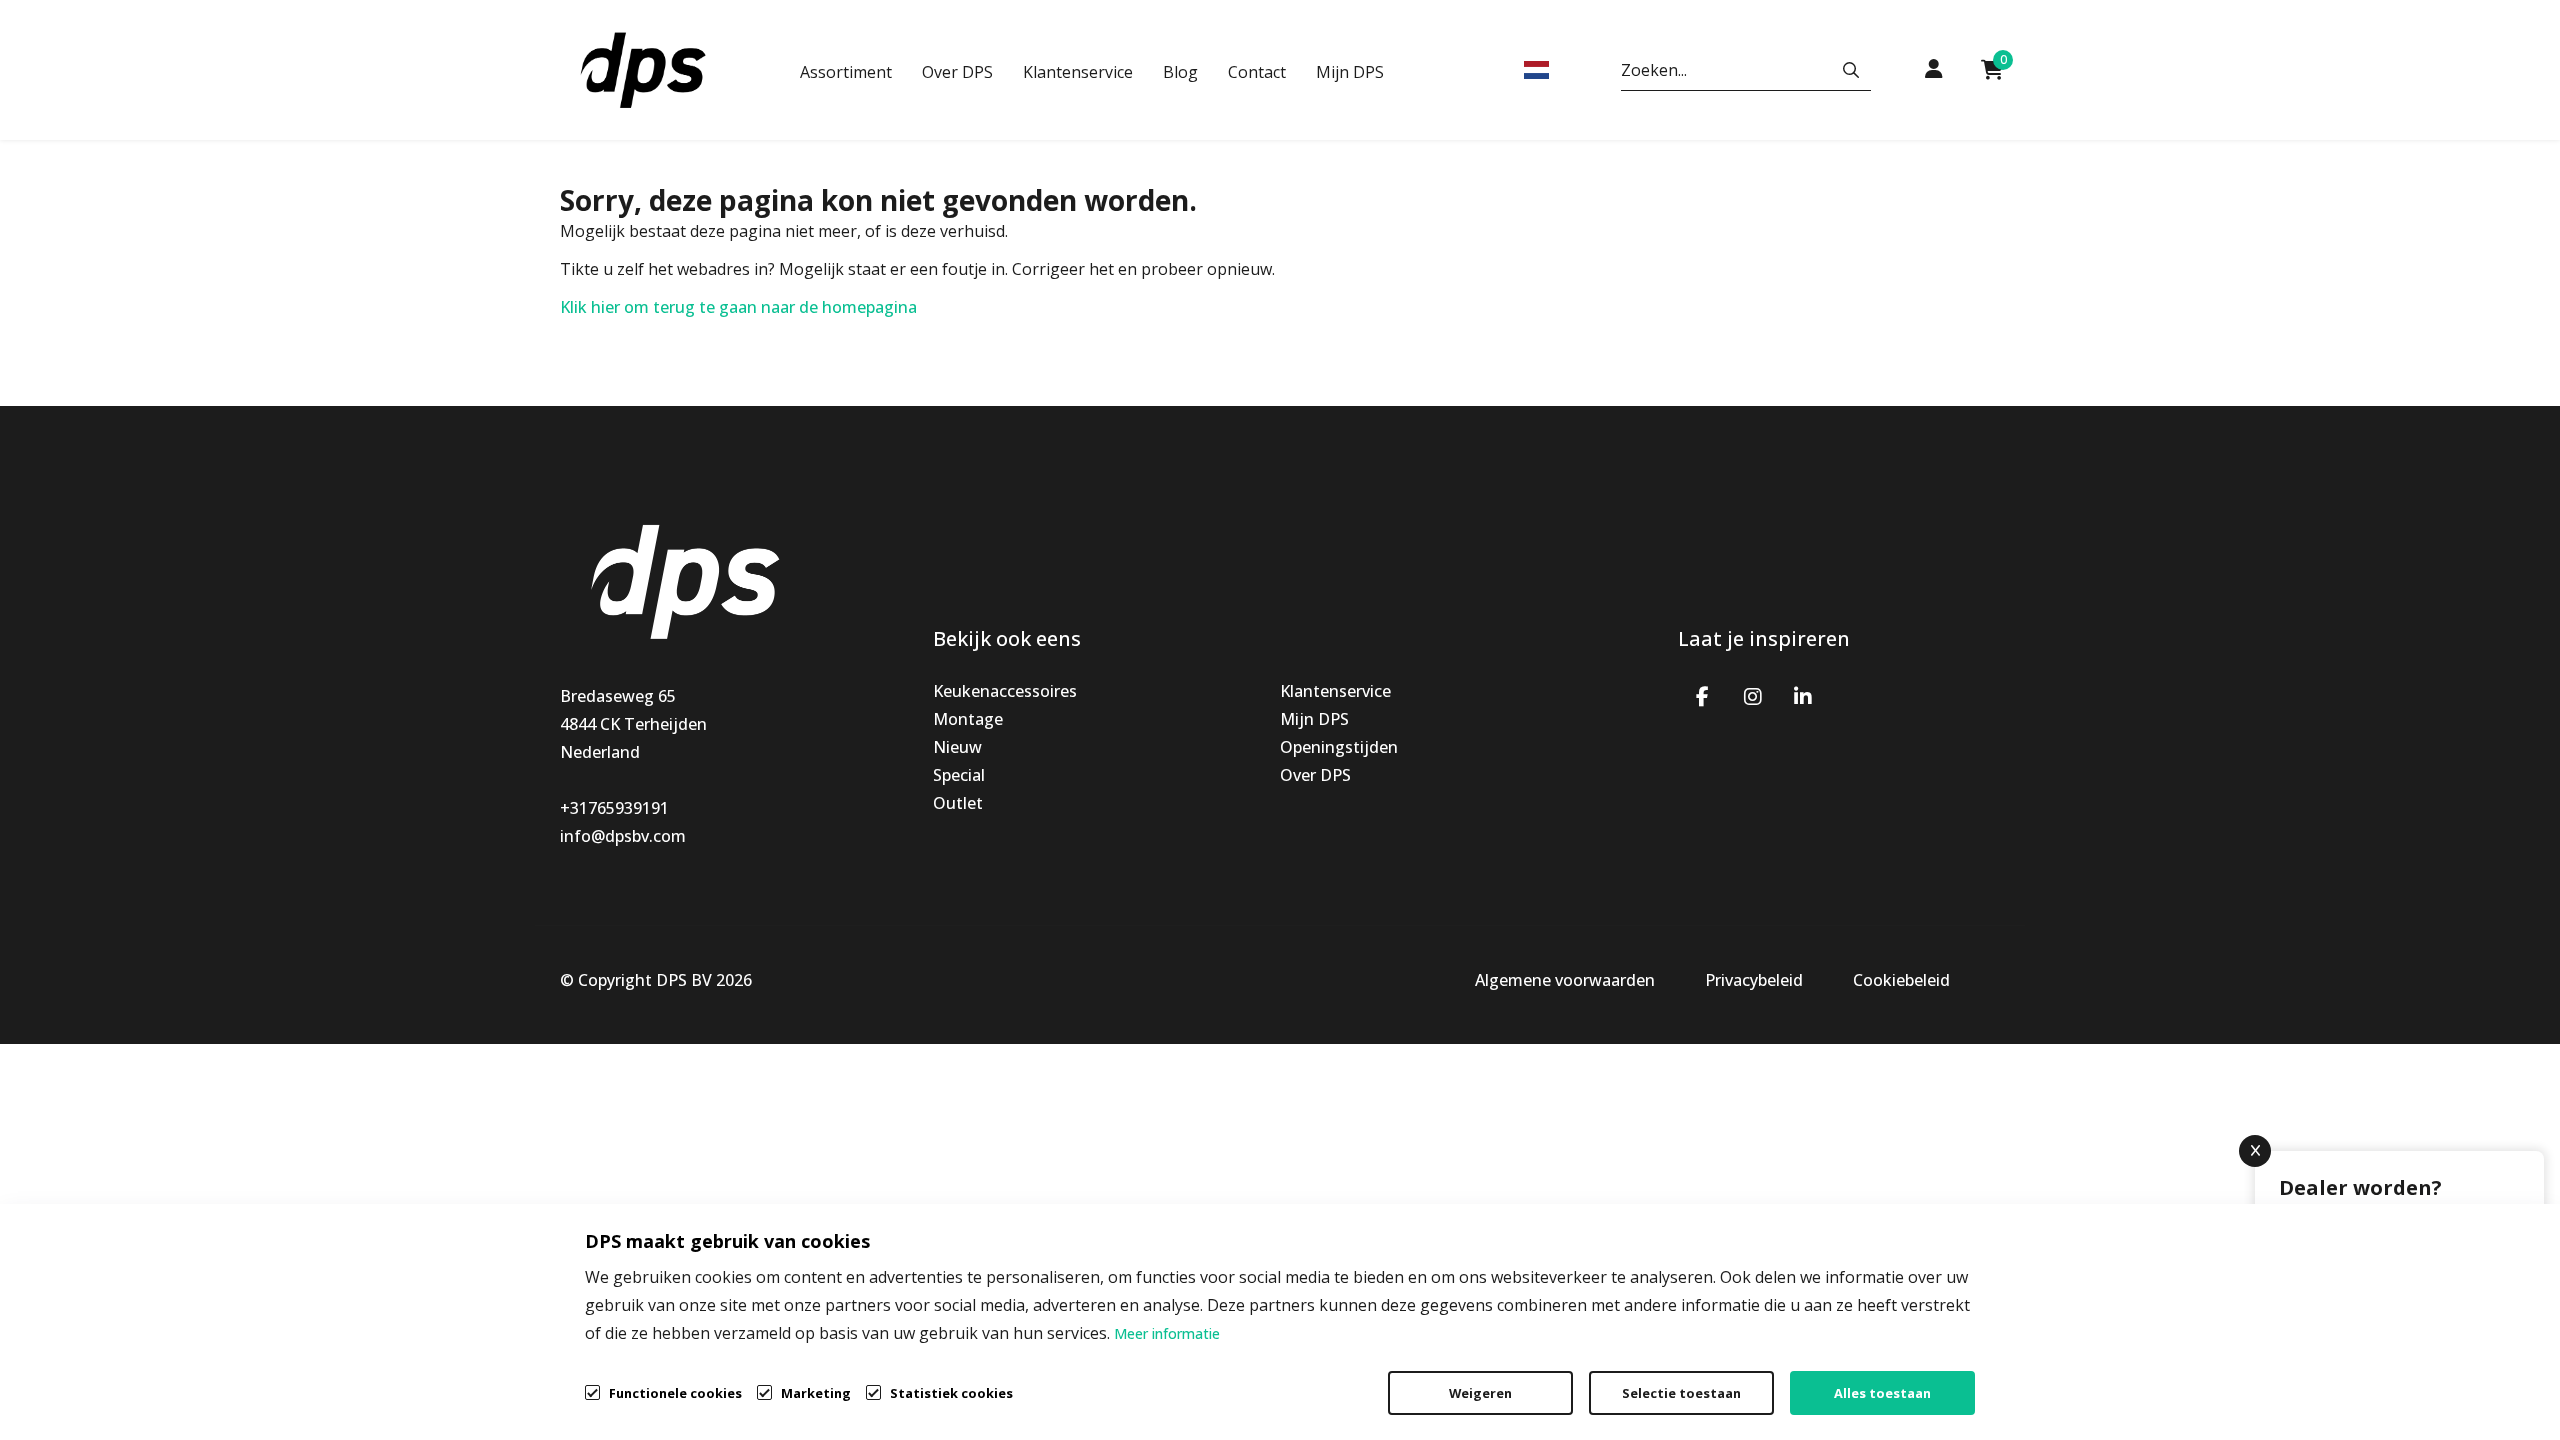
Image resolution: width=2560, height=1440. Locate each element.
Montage (968, 719)
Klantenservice (1078, 72)
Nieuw (957, 747)
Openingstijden (1339, 747)
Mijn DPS (1350, 72)
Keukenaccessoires (1005, 691)
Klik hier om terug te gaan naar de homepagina (738, 307)
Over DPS (957, 72)
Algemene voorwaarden (1565, 980)
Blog (1180, 72)
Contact (1257, 72)
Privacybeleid (1754, 980)
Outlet (958, 803)
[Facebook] (1703, 695)
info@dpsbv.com (623, 836)
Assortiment (846, 72)
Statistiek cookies (951, 1393)
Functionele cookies (675, 1393)
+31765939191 (614, 808)
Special (959, 775)
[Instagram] (1753, 695)
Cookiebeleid (1901, 980)
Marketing (816, 1393)
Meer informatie (1167, 1333)
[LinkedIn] (1803, 695)
